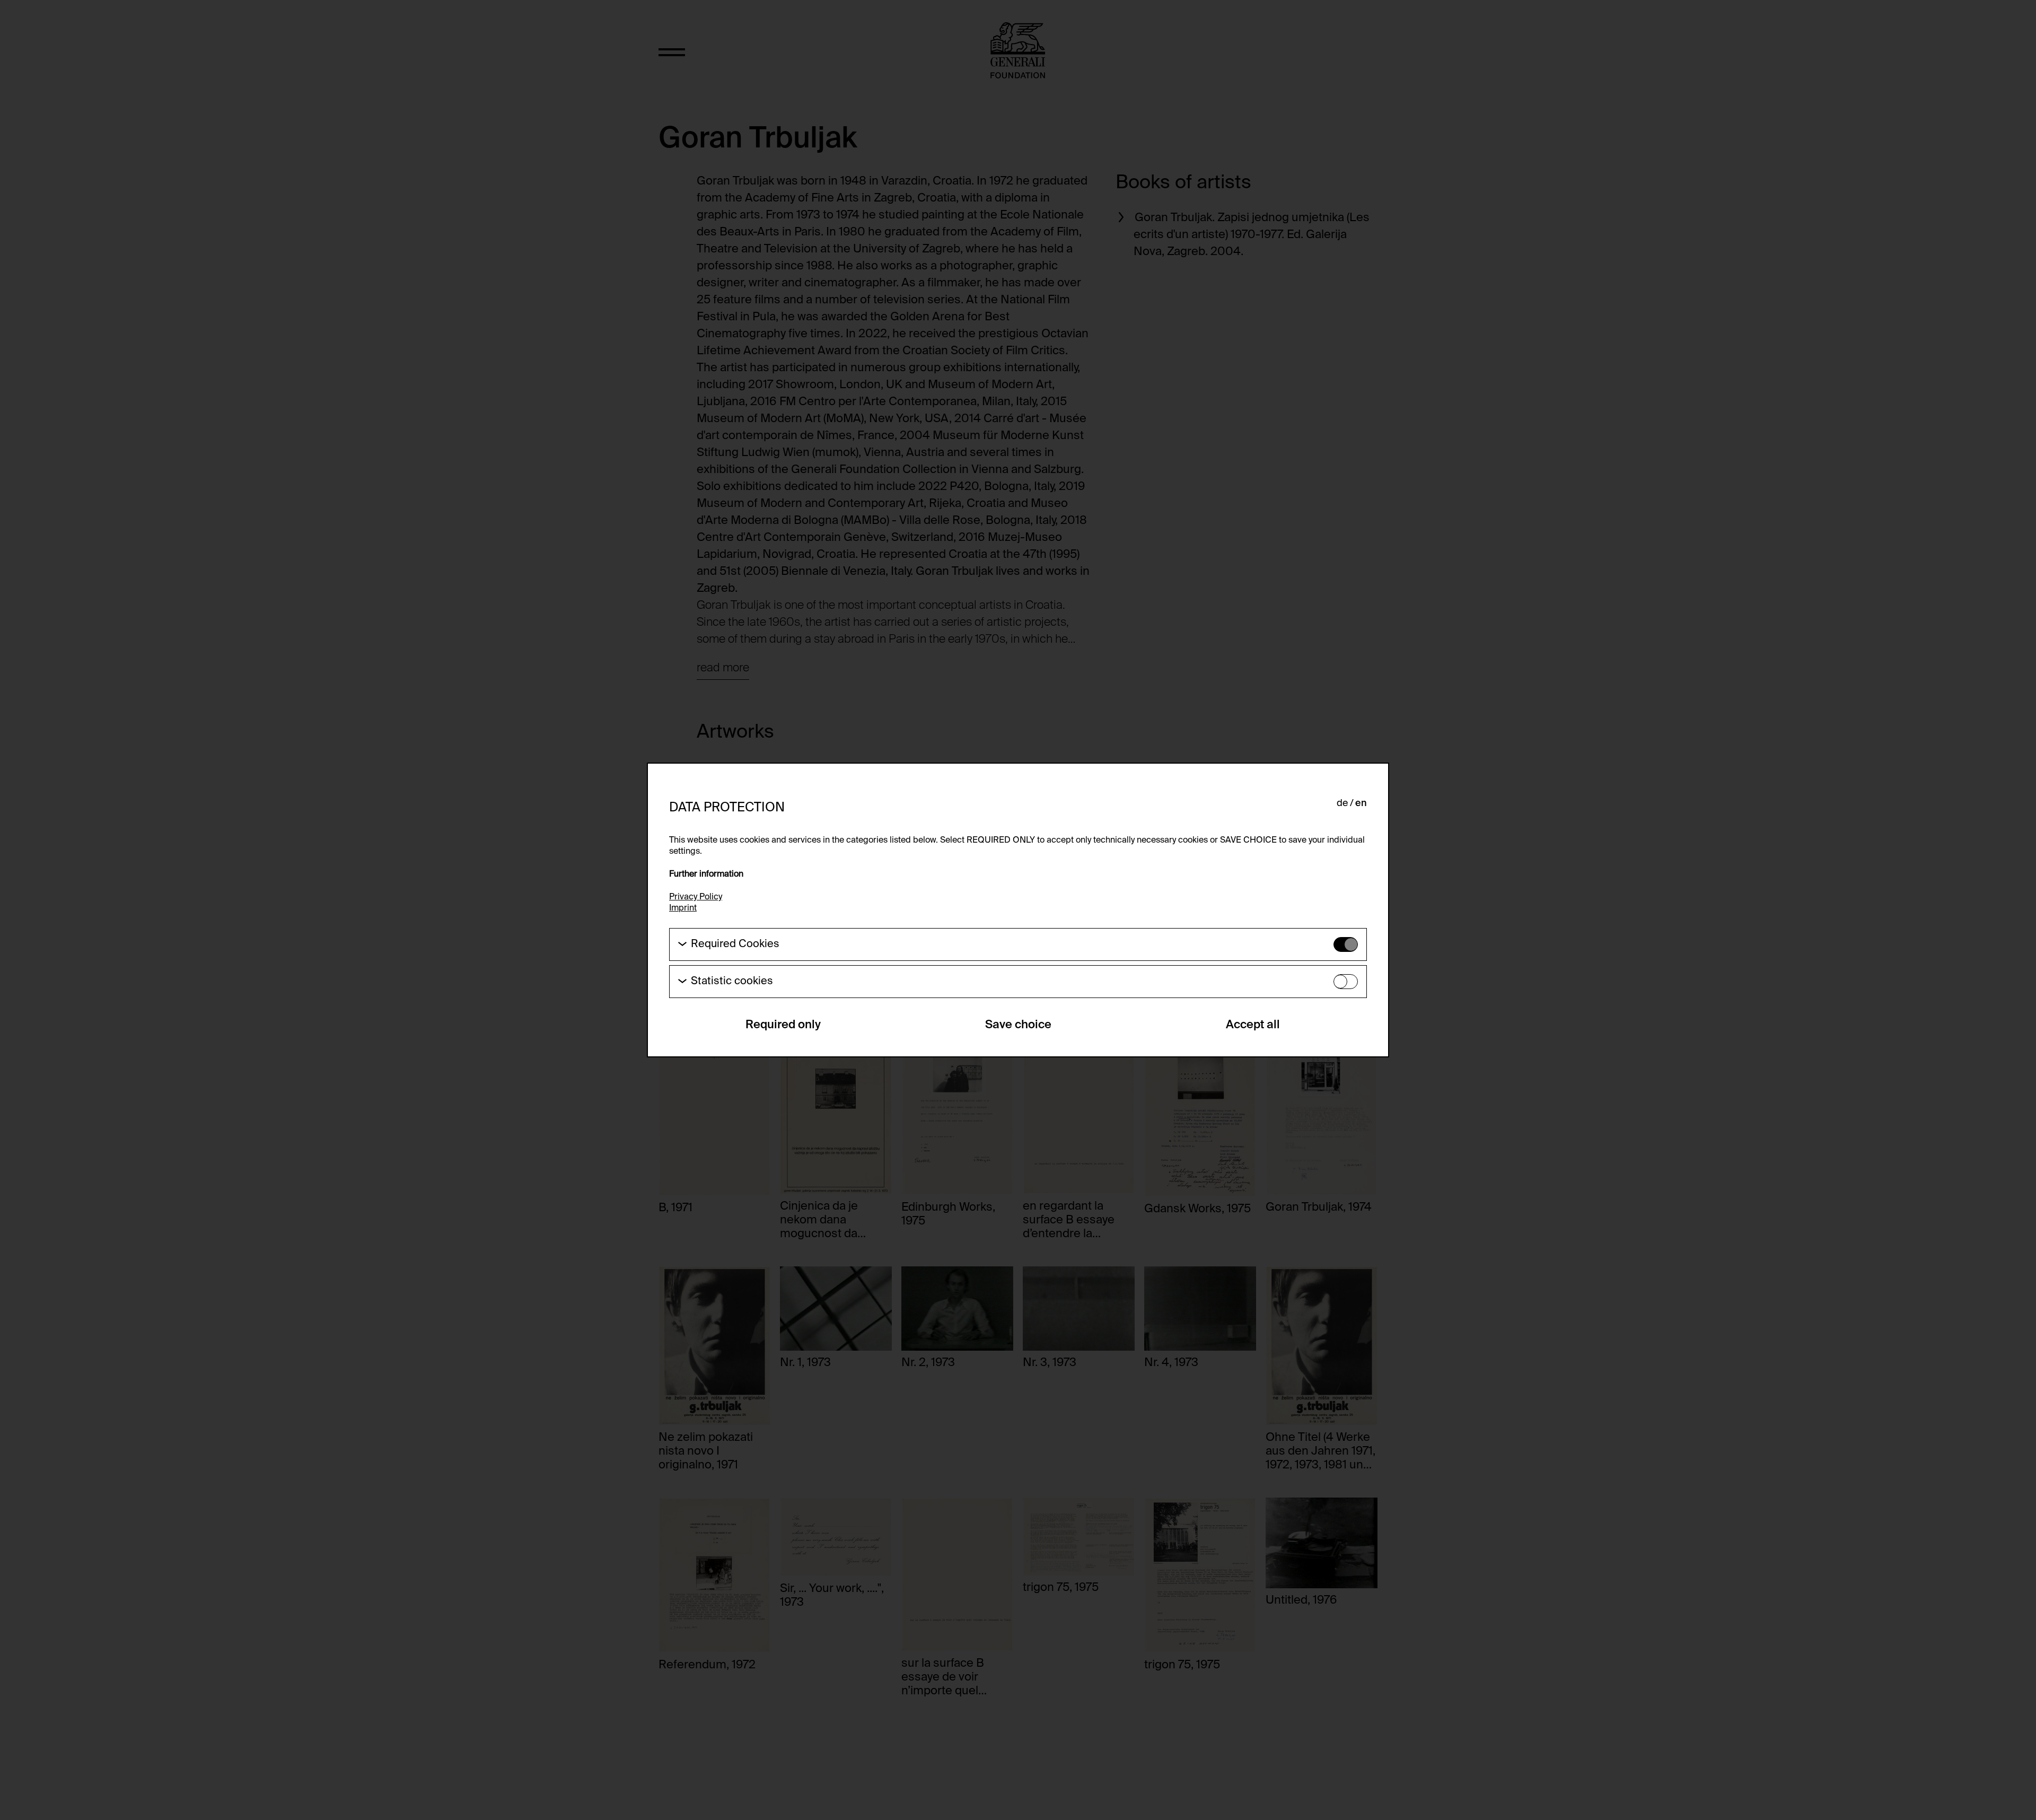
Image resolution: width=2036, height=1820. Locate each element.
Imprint (683, 908)
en (1361, 803)
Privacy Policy (696, 897)
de (1342, 803)
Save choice (1018, 1025)
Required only (783, 1025)
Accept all (1253, 1025)
